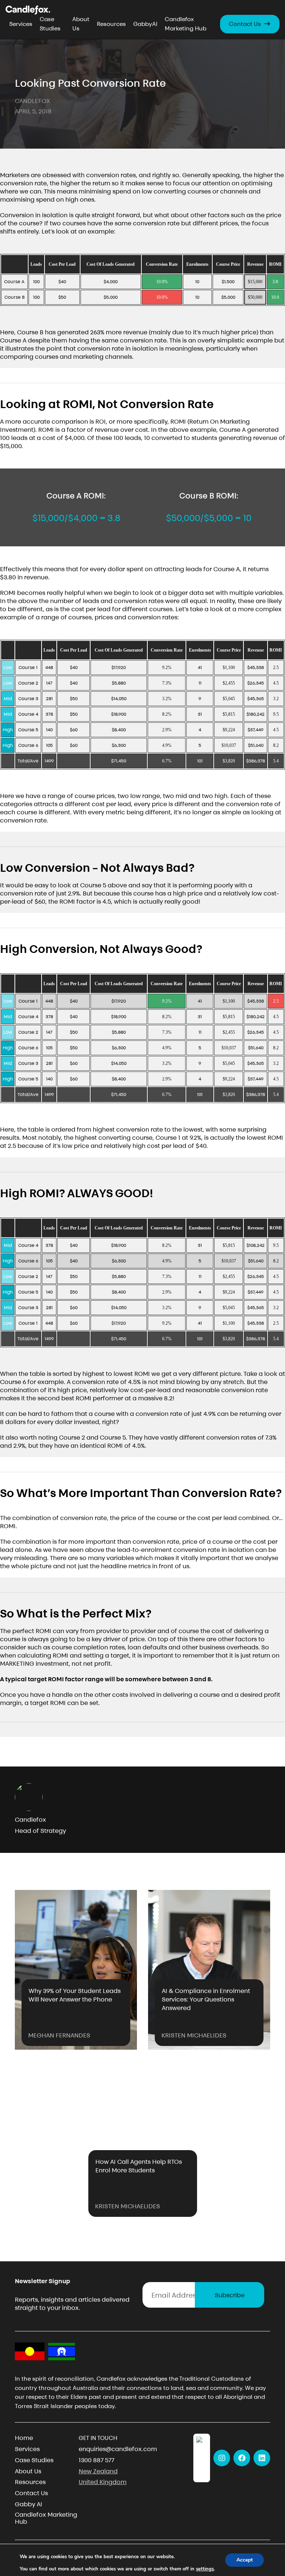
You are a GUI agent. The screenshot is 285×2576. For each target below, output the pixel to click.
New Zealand (98, 2471)
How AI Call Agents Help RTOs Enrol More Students (139, 2166)
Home (24, 2438)
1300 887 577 (96, 2460)
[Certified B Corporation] (202, 2458)
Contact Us (245, 24)
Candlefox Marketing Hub (186, 24)
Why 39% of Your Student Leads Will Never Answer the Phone (75, 1995)
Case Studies (50, 24)
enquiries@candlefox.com (118, 2449)
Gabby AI (29, 2504)
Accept (245, 2560)
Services (21, 24)
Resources (111, 24)
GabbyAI (145, 24)
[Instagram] (222, 2458)
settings (205, 2569)
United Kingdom (103, 2482)
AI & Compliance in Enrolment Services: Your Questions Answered (206, 1999)
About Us (81, 24)
